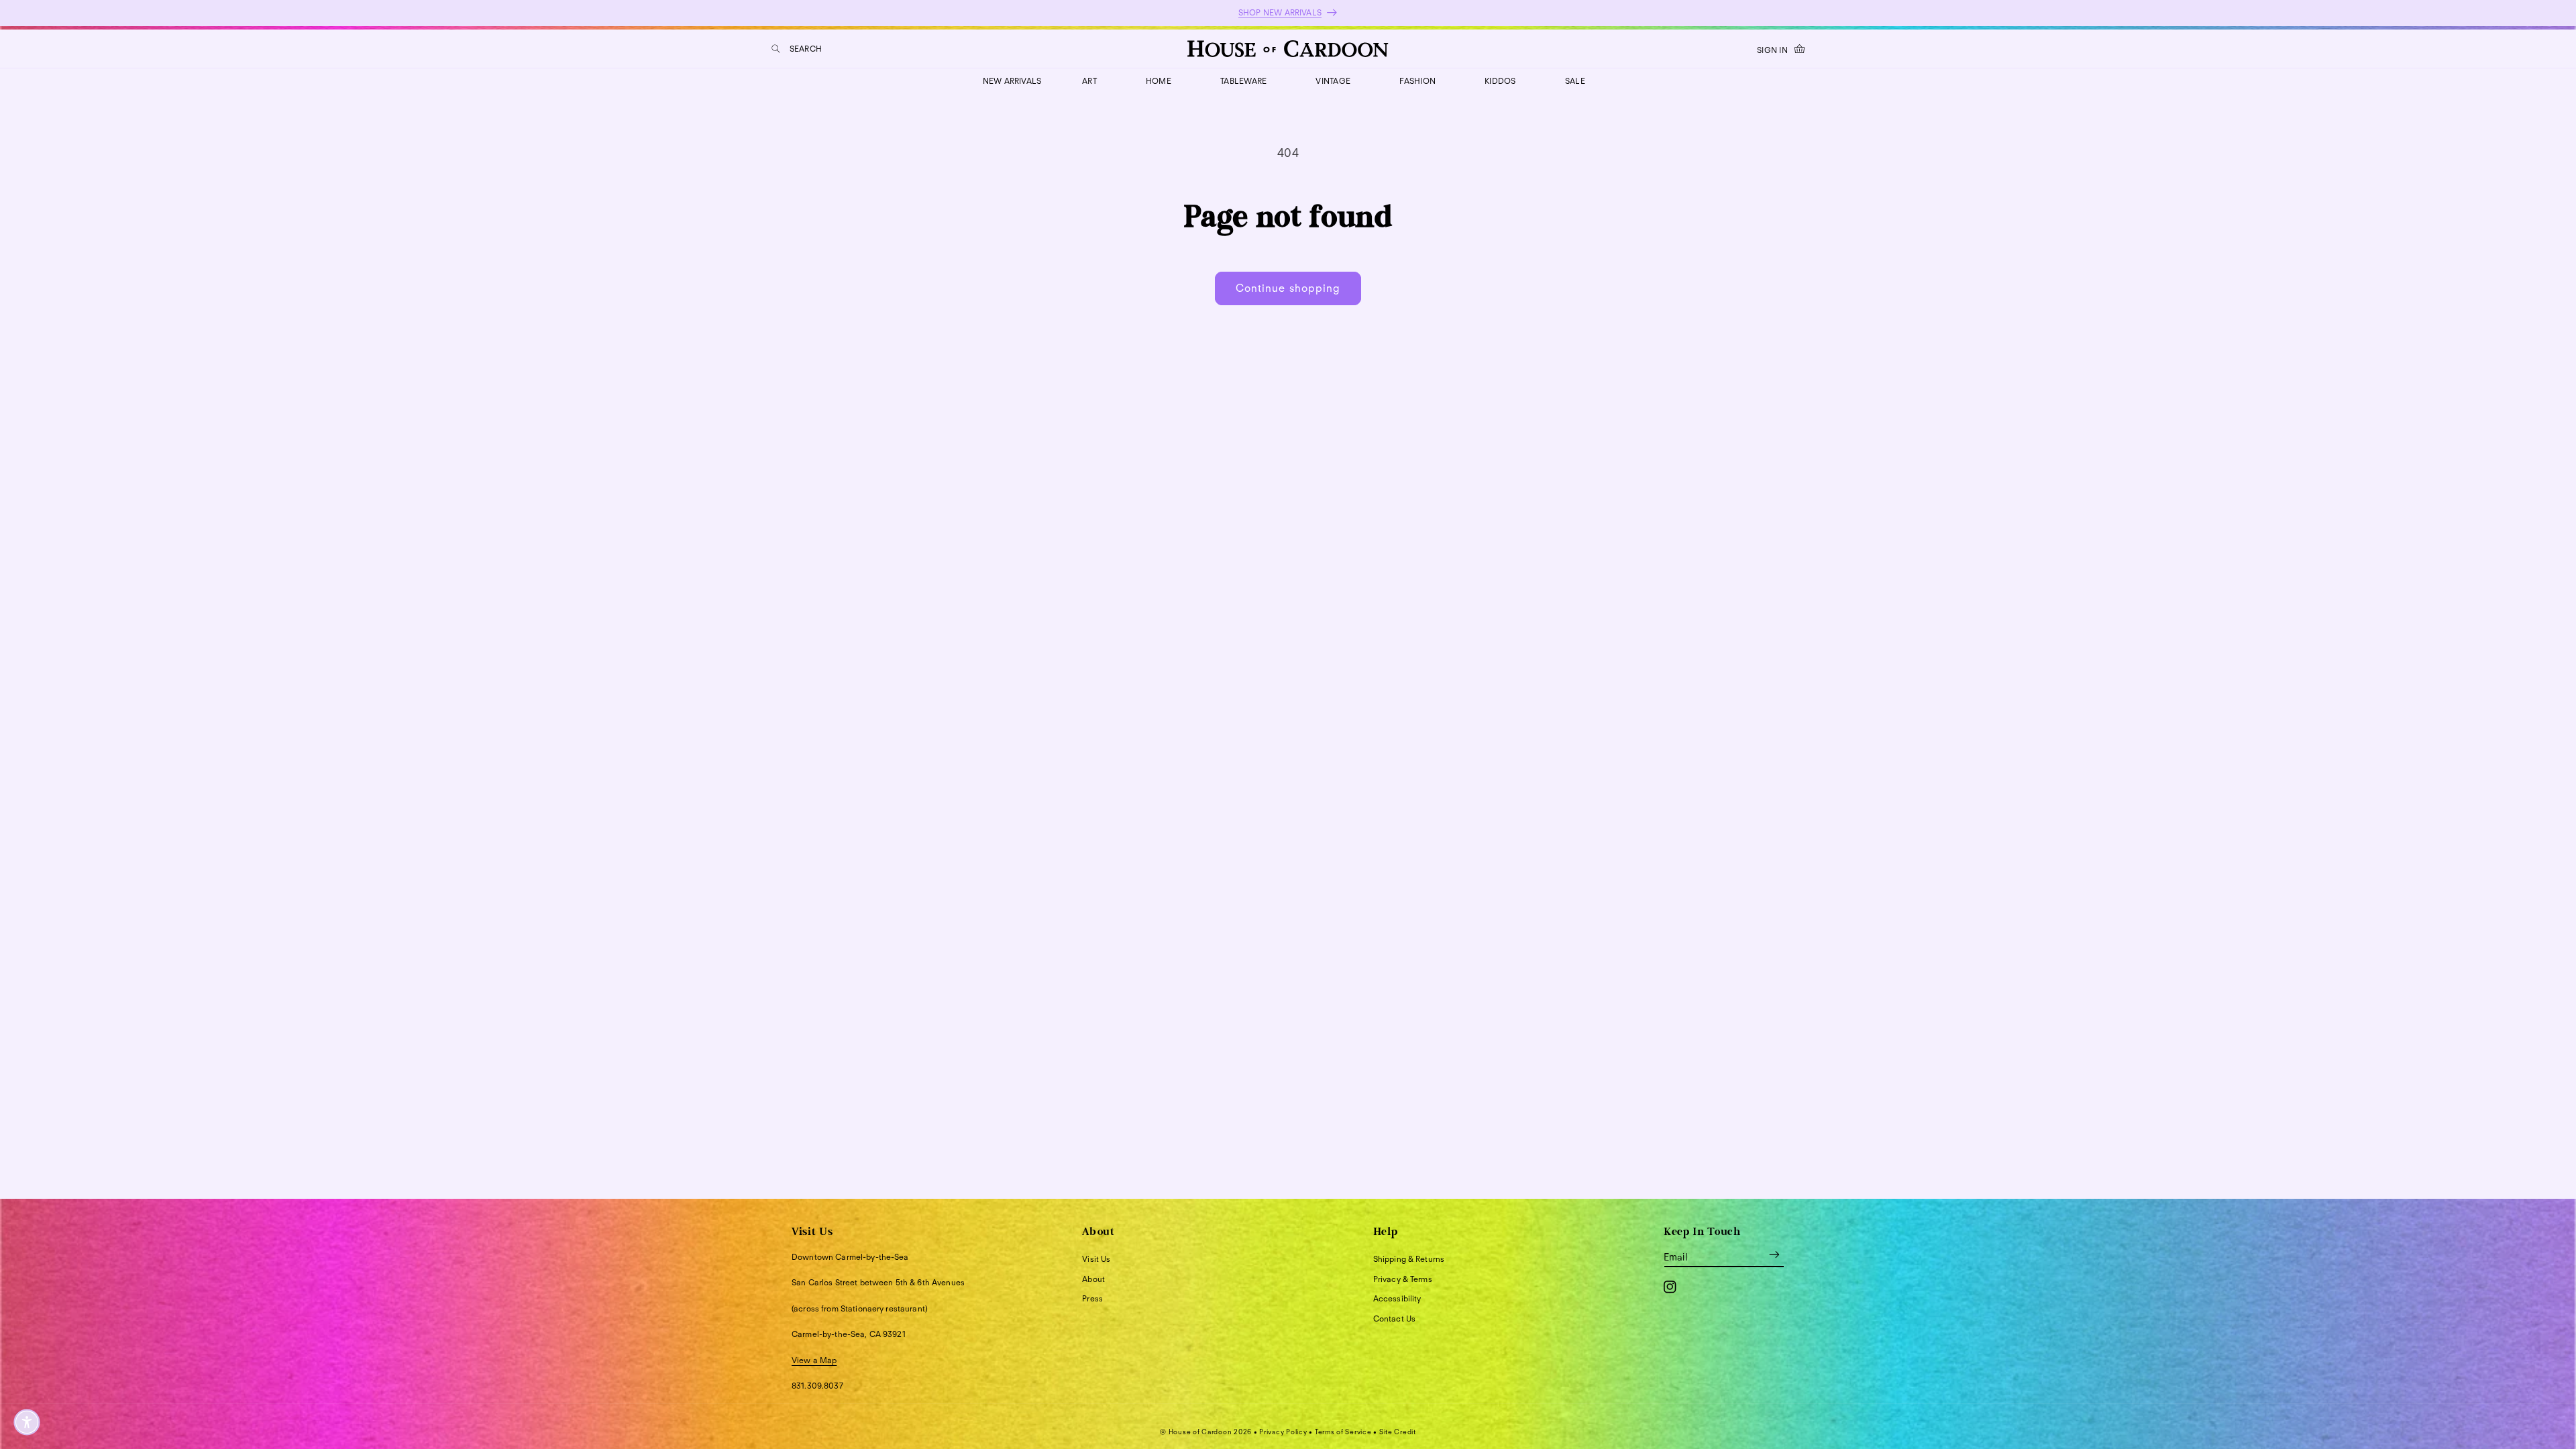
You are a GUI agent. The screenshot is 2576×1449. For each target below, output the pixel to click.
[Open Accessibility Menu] (27, 1422)
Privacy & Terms (1403, 1279)
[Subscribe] (1774, 1255)
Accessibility (1397, 1298)
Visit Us (1096, 1259)
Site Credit (1398, 1432)
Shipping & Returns (1409, 1259)
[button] (797, 49)
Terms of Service (1343, 1432)
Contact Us (1394, 1319)
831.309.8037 (817, 1386)
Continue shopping (1288, 288)
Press (1092, 1298)
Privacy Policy (1283, 1432)
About (1093, 1279)
